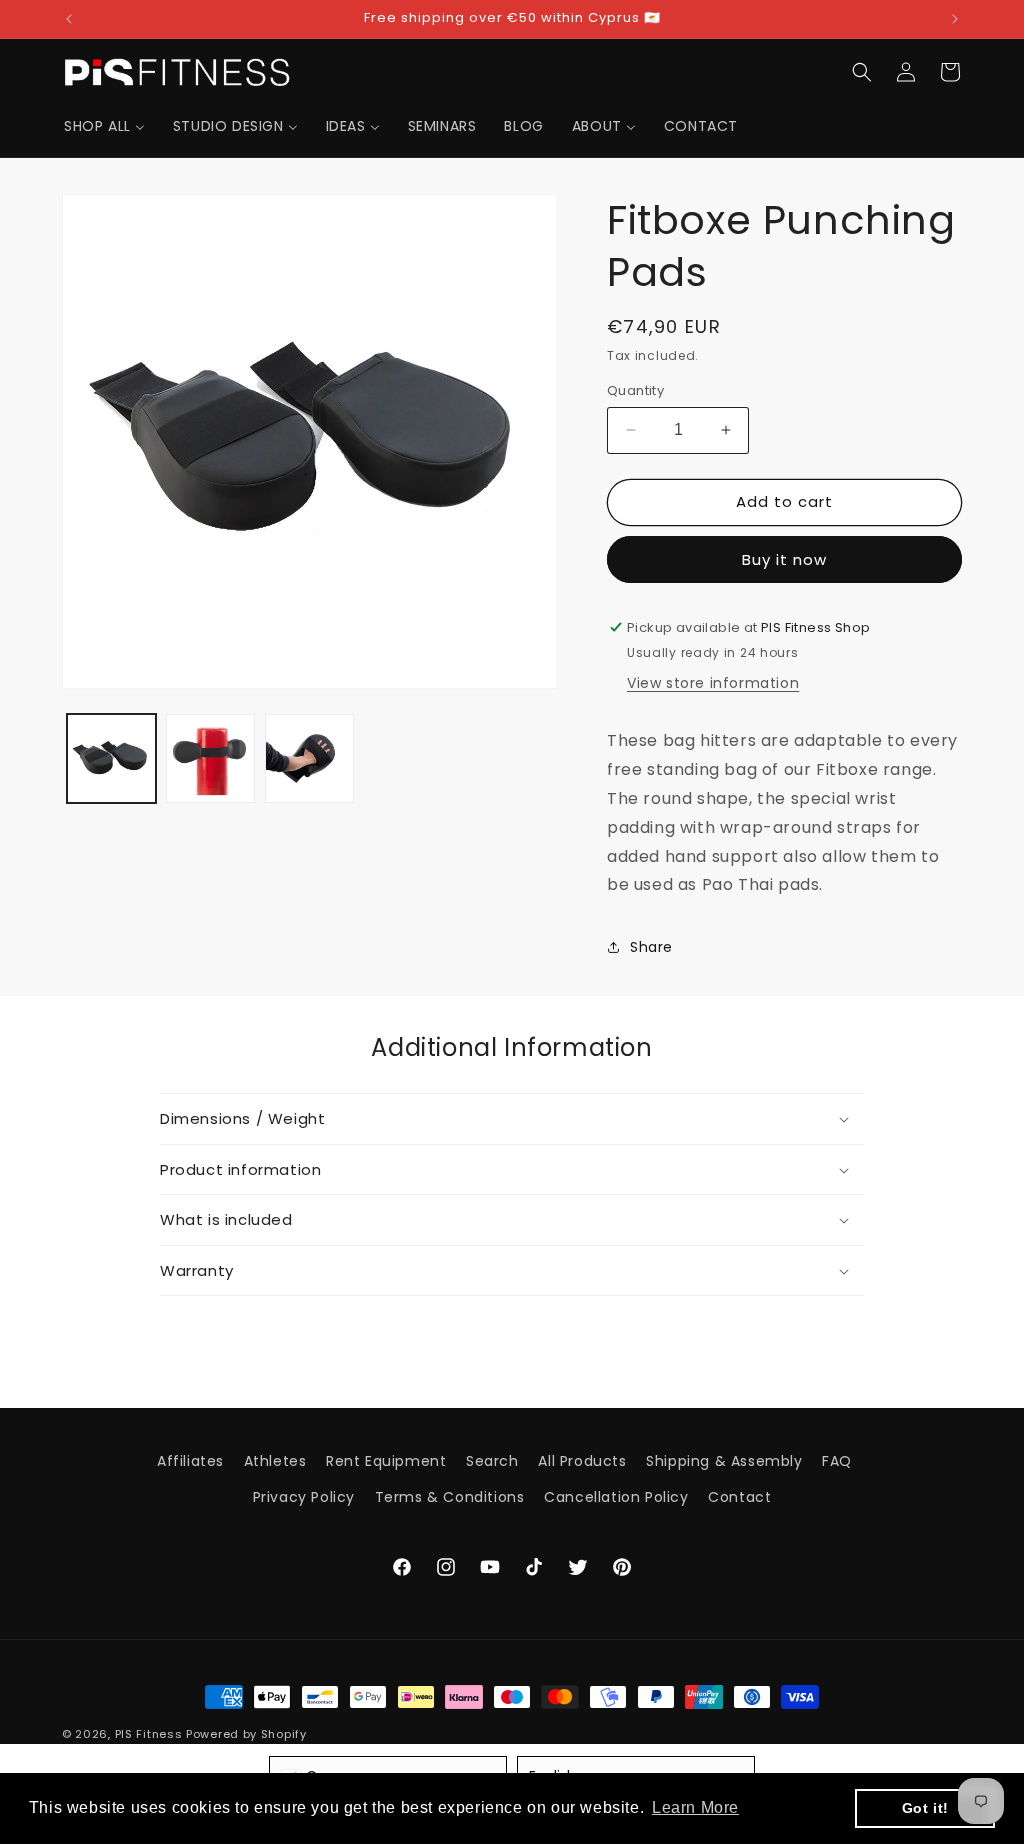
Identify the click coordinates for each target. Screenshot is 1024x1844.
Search (492, 1461)
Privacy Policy (304, 1497)
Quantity (635, 390)
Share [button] (651, 947)
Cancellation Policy (616, 1497)
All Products (582, 1461)
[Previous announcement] (69, 19)
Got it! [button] (925, 1808)
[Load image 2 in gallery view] (210, 758)
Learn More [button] (695, 1807)
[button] (862, 72)
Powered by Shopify (246, 1734)
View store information (713, 683)
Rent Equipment (386, 1461)
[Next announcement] (955, 19)
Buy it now (784, 559)
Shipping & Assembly (724, 1461)
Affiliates (190, 1461)
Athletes (275, 1461)
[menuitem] (104, 126)
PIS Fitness (149, 1734)
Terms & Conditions (450, 1497)
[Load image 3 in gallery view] (309, 758)
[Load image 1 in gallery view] (111, 758)
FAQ (837, 1461)
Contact (739, 1497)
